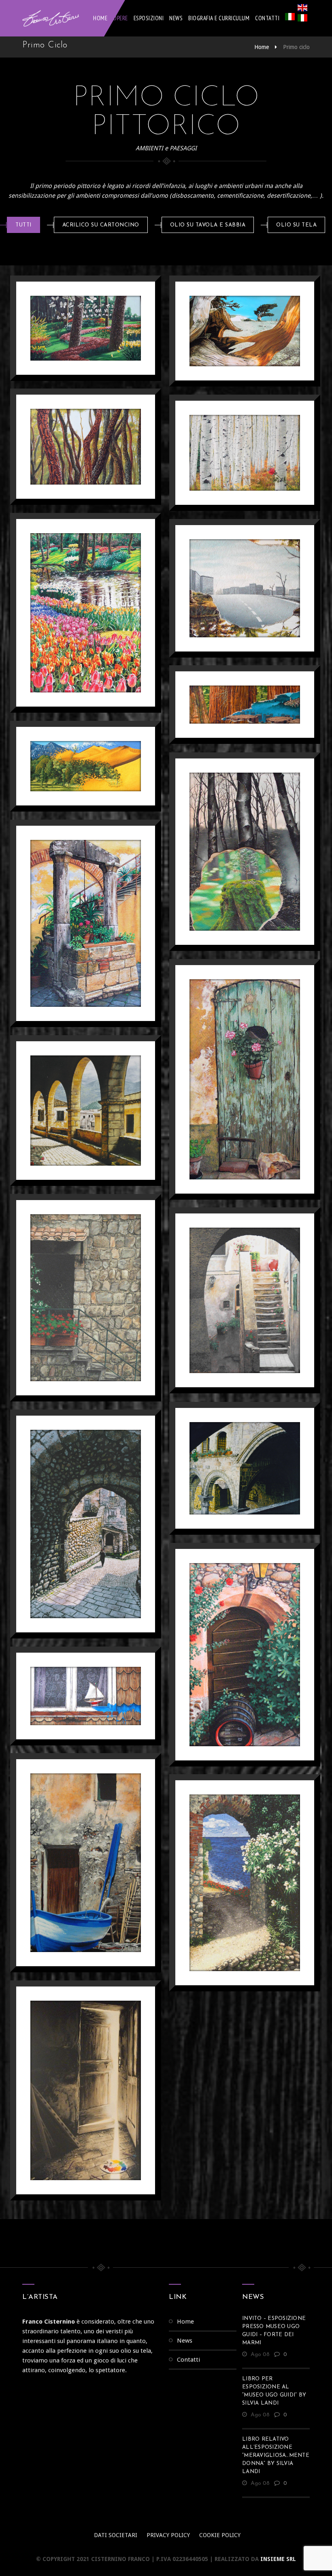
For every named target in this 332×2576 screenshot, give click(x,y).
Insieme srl (278, 2559)
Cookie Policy (220, 2535)
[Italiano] (290, 18)
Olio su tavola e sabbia (208, 225)
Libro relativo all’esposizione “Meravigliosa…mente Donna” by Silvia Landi (276, 2455)
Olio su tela (296, 225)
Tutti (23, 225)
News (176, 18)
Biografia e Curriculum (219, 18)
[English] (302, 9)
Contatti (267, 18)
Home (100, 18)
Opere (120, 18)
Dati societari (116, 2535)
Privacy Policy (168, 2535)
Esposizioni (149, 18)
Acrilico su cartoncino (101, 225)
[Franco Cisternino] (51, 18)
